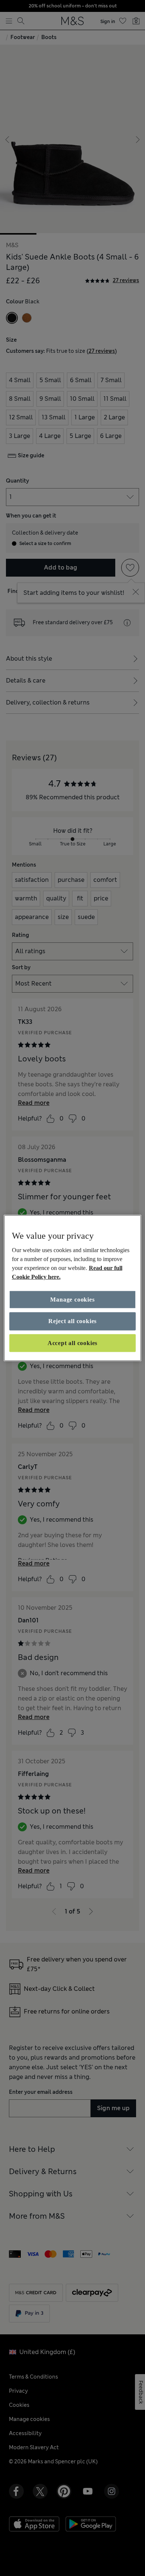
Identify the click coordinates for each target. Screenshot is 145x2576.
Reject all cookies (72, 1321)
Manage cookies (72, 1300)
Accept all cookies (72, 1343)
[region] (73, 1288)
